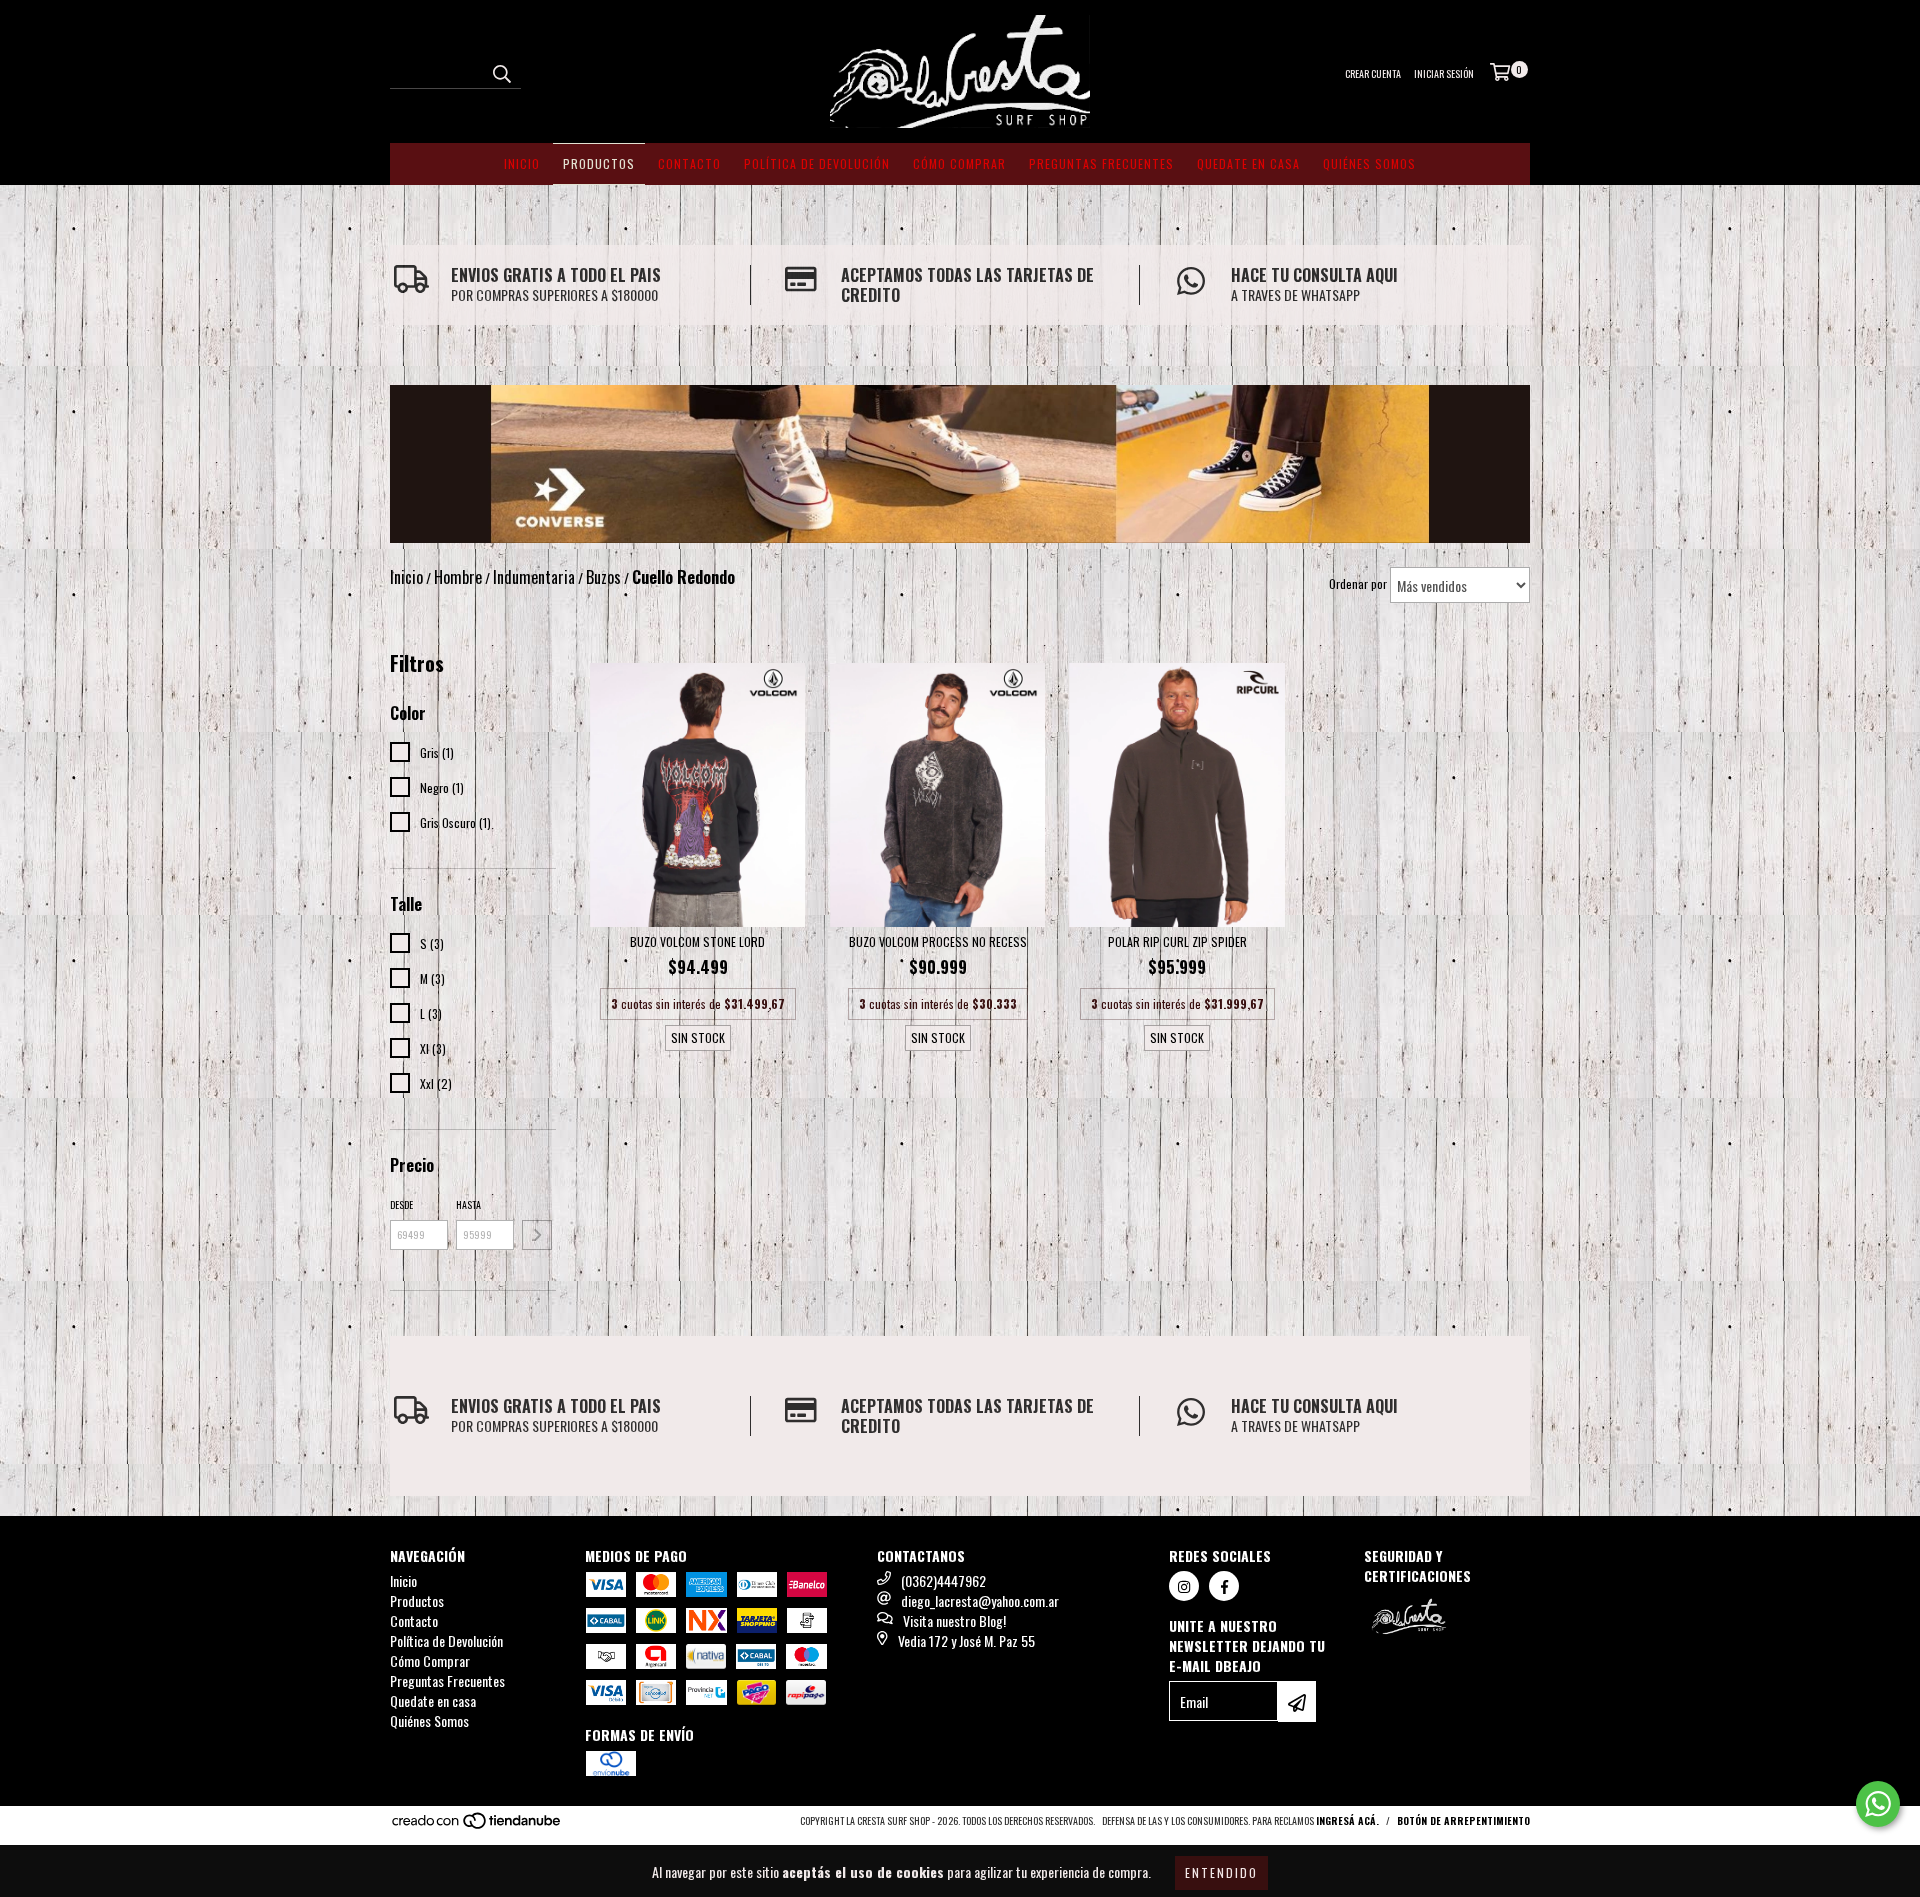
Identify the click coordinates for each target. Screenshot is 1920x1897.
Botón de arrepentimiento (1463, 1820)
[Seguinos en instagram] (1184, 1586)
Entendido (1221, 1872)
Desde (401, 1204)
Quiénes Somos (1369, 163)
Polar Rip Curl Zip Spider (1177, 941)
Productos (599, 163)
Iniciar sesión (1444, 73)
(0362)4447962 (943, 1580)
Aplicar (537, 1235)
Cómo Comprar (959, 163)
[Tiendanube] (477, 1826)
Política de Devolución (817, 163)
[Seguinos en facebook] (1224, 1586)
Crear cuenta (1373, 73)
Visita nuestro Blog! (954, 1620)
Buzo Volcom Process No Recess (938, 941)
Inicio (522, 163)
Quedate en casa (1248, 163)
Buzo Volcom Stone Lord (697, 941)
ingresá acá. (1347, 1820)
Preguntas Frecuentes (1101, 163)
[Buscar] (501, 71)
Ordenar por (1358, 583)
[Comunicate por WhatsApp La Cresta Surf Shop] (1878, 1804)
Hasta (468, 1204)
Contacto (689, 163)
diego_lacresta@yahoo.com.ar (980, 1600)
